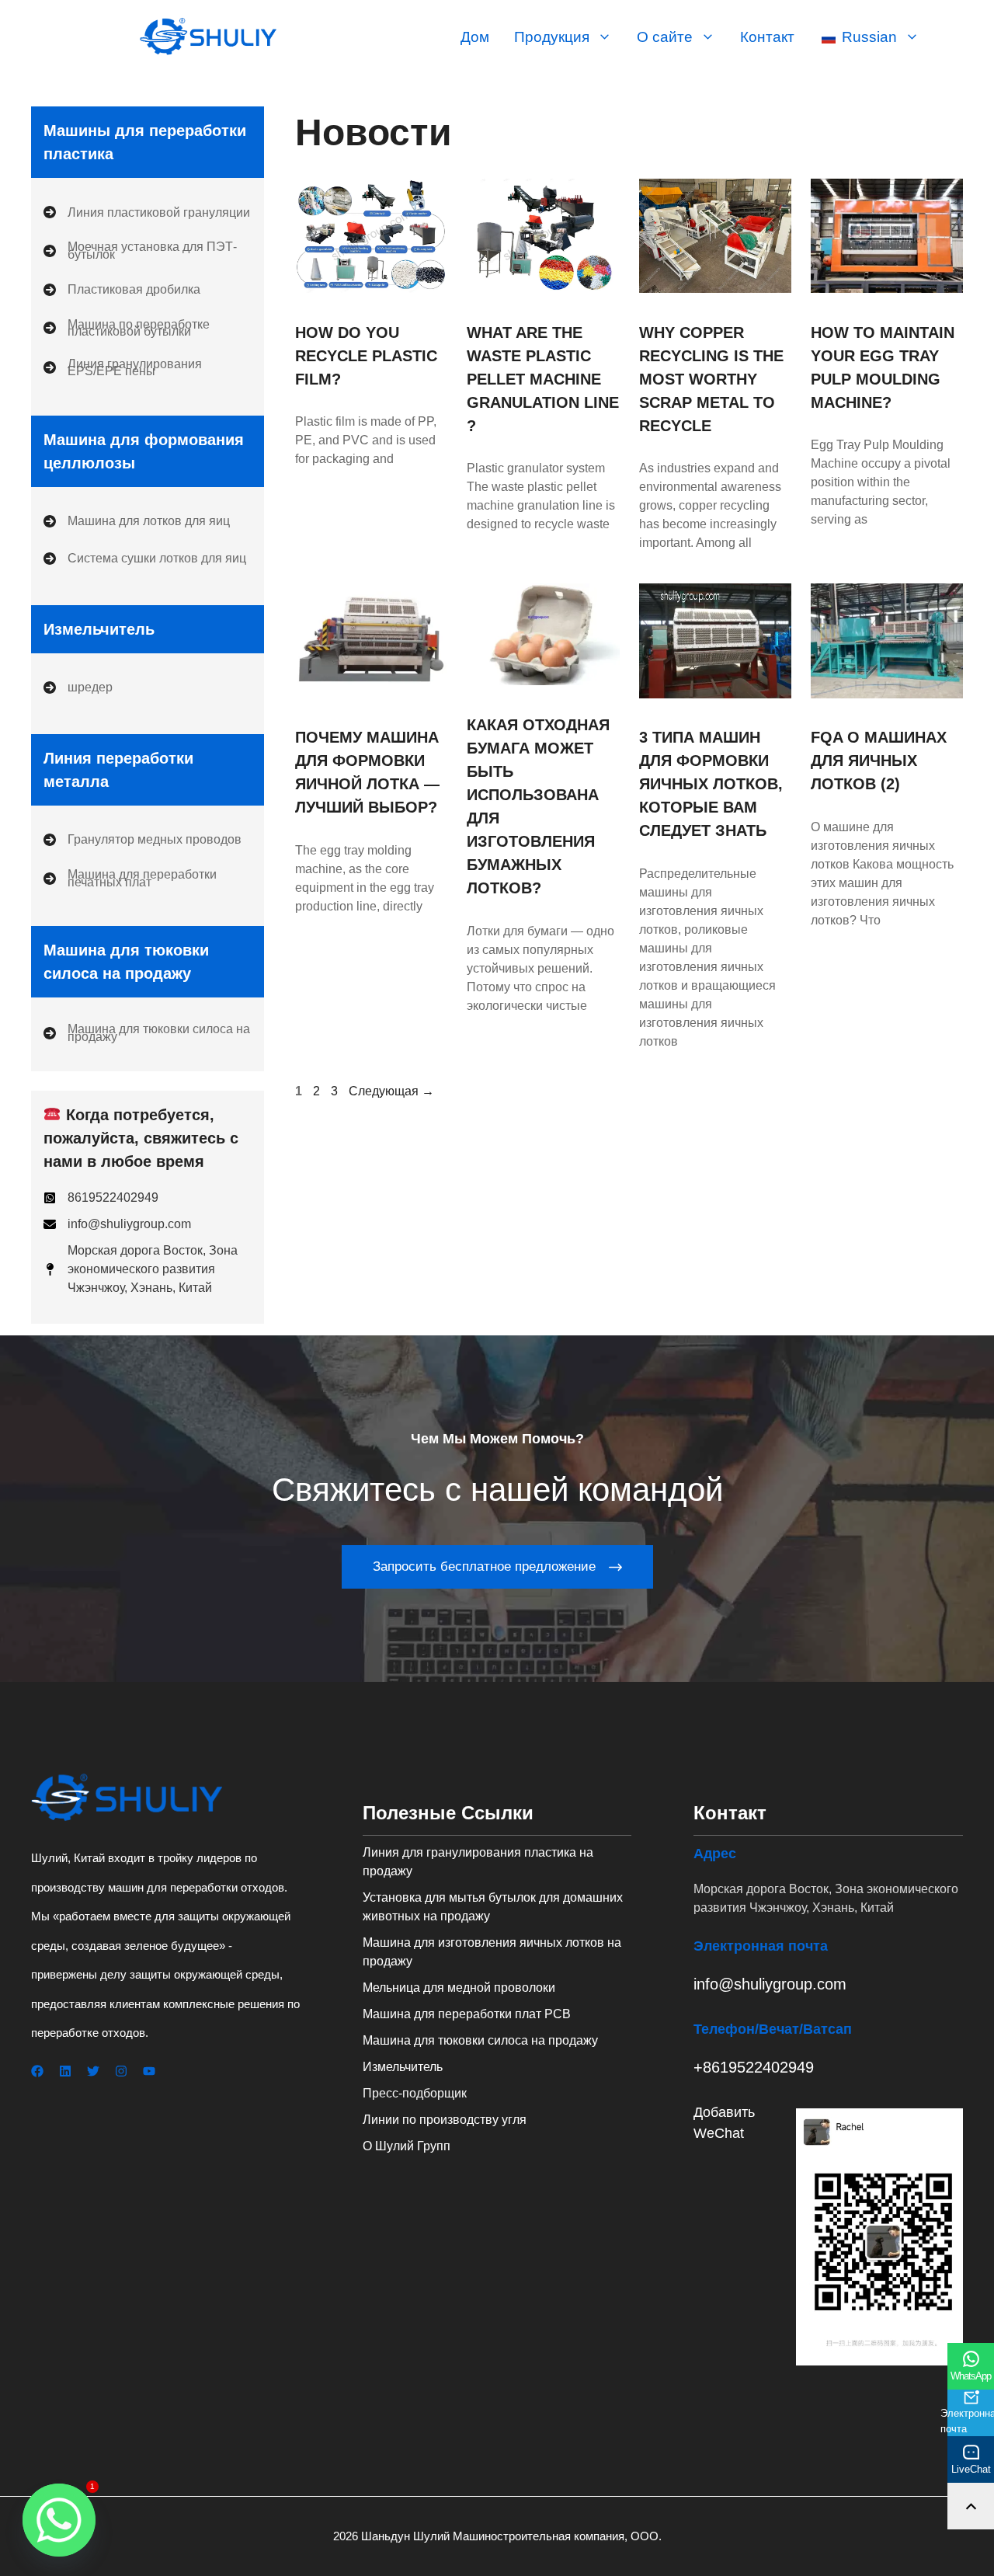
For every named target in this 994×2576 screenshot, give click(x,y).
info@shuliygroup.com (770, 1984)
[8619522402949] (101, 1198)
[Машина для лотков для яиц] (137, 521)
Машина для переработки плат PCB (467, 2014)
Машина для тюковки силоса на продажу (480, 2040)
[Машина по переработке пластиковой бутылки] (148, 328)
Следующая (391, 1091)
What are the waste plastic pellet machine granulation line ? (543, 379)
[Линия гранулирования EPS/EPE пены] (148, 368)
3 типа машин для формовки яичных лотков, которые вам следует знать (711, 784)
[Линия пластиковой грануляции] (147, 212)
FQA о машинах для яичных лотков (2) (879, 761)
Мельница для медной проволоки (459, 1988)
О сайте (665, 37)
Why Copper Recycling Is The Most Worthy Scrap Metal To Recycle (711, 379)
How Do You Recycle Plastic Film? (366, 356)
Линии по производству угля (445, 2120)
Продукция (552, 37)
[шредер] (78, 688)
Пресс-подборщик (415, 2093)
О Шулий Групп (407, 2146)
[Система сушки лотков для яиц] (145, 559)
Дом (475, 37)
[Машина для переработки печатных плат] (148, 878)
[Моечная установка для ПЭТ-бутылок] (148, 251)
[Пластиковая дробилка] (122, 290)
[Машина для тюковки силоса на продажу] (148, 1033)
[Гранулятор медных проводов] (142, 840)
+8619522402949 (754, 2067)
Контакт (767, 37)
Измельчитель (403, 2067)
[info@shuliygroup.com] (117, 1224)
